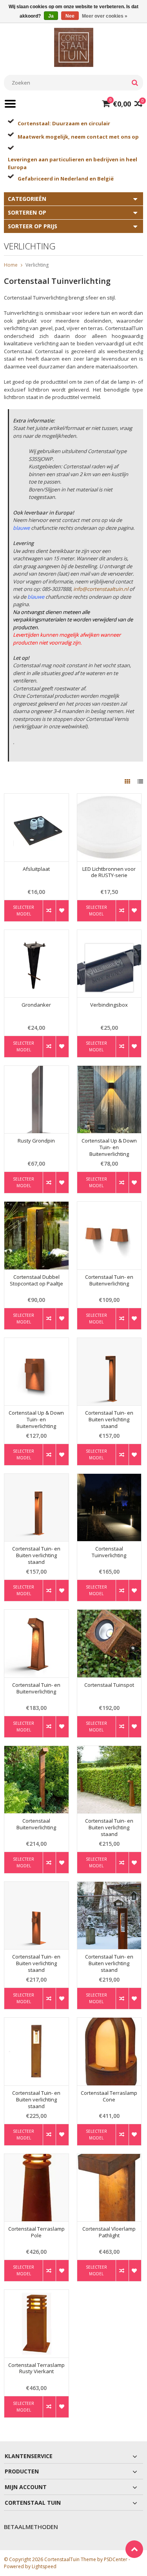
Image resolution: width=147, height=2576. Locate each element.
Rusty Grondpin (36, 1141)
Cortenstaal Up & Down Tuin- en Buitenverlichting (109, 1147)
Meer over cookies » (105, 16)
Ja (51, 16)
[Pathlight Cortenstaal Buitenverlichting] (36, 1750)
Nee (70, 16)
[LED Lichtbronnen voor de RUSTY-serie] (109, 798)
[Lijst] (140, 781)
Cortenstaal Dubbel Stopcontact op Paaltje (36, 1280)
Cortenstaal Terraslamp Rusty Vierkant (36, 2368)
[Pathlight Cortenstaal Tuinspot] (109, 1614)
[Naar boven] (134, 2549)
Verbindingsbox (109, 1005)
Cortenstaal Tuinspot (109, 1685)
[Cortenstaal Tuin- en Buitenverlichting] (109, 1206)
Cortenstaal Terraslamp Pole (36, 2232)
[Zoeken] (135, 83)
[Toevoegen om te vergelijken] (49, 911)
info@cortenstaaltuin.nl (101, 589)
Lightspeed (44, 2566)
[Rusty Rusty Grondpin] (36, 1070)
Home (11, 265)
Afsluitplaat (36, 869)
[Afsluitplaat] (36, 798)
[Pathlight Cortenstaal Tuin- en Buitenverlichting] (36, 1614)
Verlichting (37, 265)
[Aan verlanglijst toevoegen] (62, 911)
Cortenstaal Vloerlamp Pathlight (109, 2232)
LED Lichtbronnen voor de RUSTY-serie (109, 872)
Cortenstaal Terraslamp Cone (109, 2096)
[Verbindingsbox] (109, 934)
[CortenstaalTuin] (74, 47)
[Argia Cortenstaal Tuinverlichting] (109, 1478)
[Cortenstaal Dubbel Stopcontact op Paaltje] (36, 1206)
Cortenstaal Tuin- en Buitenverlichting (109, 1280)
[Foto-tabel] (128, 781)
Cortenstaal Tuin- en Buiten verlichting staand (109, 1420)
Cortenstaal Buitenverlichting (36, 1824)
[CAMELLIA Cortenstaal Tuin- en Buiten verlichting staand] (36, 2022)
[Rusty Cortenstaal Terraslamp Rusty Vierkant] (36, 2294)
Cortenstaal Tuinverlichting (109, 1552)
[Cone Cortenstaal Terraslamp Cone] (109, 2022)
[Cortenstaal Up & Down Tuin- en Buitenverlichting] (109, 1070)
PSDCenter (116, 2559)
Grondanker (36, 1005)
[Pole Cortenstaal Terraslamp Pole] (36, 2158)
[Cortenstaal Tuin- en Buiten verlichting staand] (109, 1342)
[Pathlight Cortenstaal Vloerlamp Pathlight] (109, 2158)
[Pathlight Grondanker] (36, 934)
